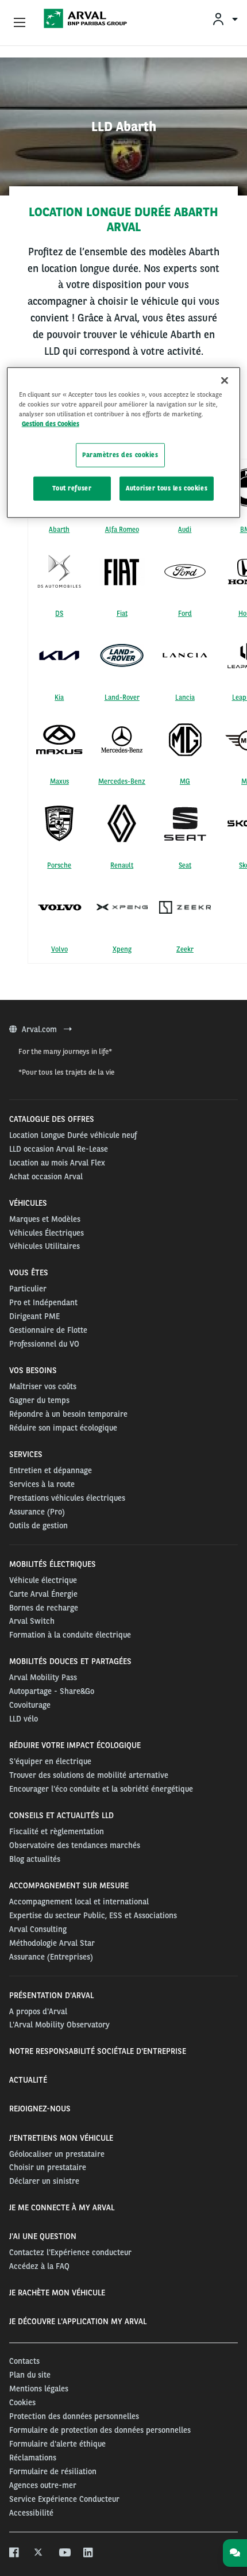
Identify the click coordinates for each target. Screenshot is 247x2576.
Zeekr (185, 949)
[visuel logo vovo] (59, 907)
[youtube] (64, 2553)
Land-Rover (122, 697)
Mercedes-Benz (122, 781)
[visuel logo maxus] (59, 739)
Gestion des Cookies (51, 424)
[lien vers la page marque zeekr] (185, 908)
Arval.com (40, 1029)
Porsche (59, 865)
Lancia (185, 697)
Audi (185, 530)
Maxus (59, 781)
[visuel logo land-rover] (122, 655)
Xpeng (122, 949)
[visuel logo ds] (59, 572)
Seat (185, 865)
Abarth (59, 530)
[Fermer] (225, 381)
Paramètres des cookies (120, 455)
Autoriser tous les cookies (167, 488)
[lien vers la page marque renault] (122, 823)
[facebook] (15, 2553)
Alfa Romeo (122, 530)
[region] (124, 443)
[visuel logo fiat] (122, 572)
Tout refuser (72, 488)
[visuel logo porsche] (59, 823)
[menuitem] (225, 19)
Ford (185, 614)
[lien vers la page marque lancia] (185, 655)
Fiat (122, 614)
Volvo (59, 949)
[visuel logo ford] (185, 572)
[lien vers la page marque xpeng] (122, 907)
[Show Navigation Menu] (20, 23)
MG (185, 781)
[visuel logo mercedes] (122, 739)
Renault (122, 865)
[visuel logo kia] (59, 655)
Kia (59, 697)
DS (59, 614)
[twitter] (39, 2553)
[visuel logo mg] (185, 739)
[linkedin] (89, 2553)
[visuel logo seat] (185, 823)
